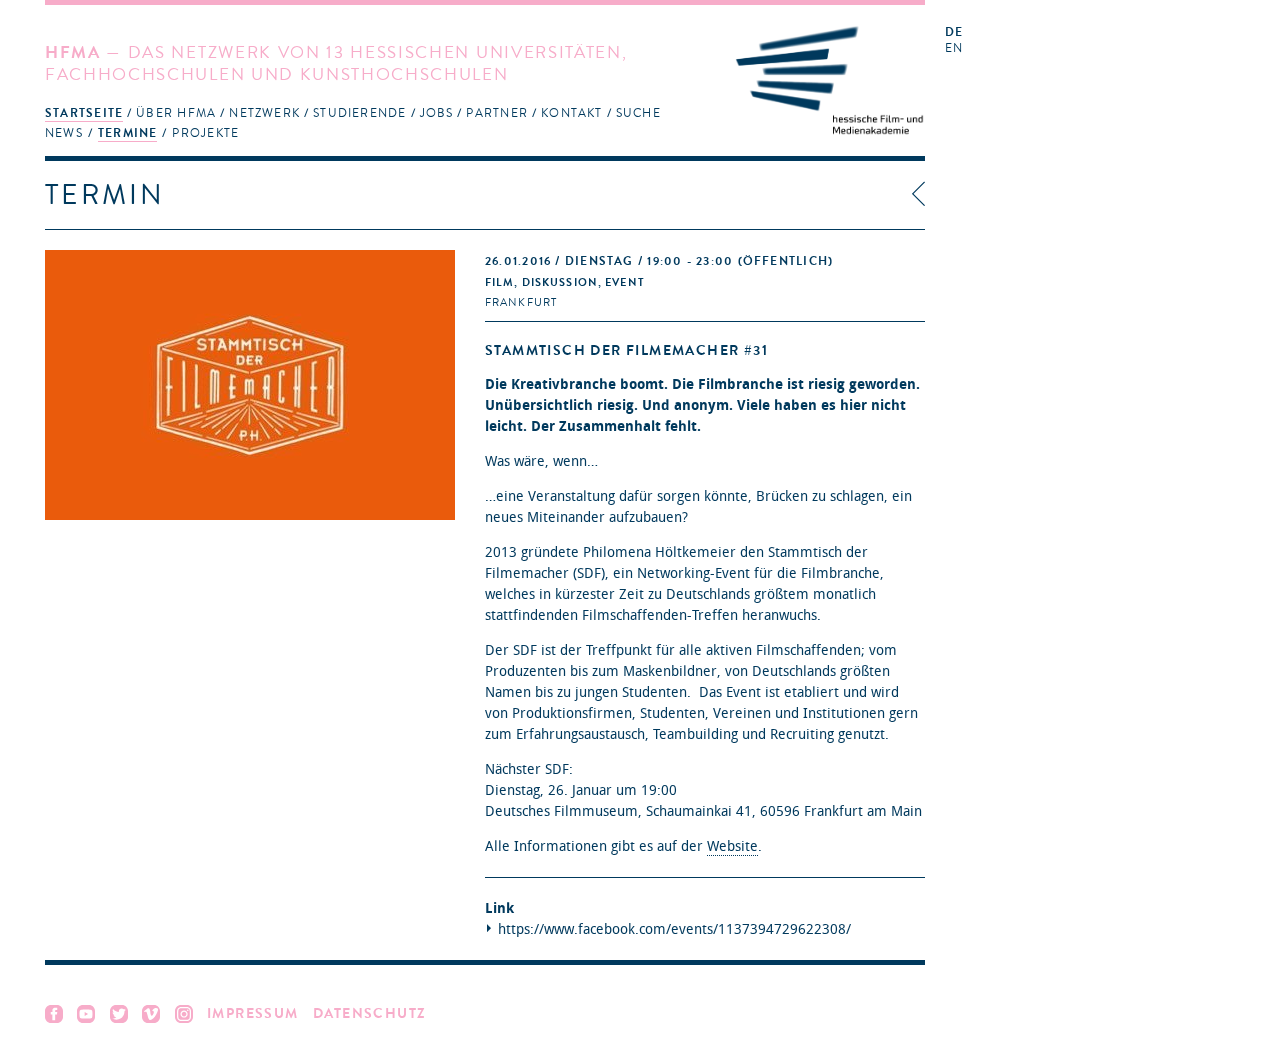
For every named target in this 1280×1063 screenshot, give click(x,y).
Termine (128, 133)
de (954, 32)
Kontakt (572, 113)
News (64, 133)
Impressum (253, 1013)
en (954, 48)
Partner (497, 113)
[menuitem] (84, 112)
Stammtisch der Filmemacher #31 (626, 350)
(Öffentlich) (659, 261)
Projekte (205, 133)
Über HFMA (176, 113)
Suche (638, 113)
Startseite (84, 113)
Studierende (359, 113)
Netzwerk (264, 113)
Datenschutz (369, 1013)
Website (732, 846)
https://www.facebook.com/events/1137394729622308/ (674, 929)
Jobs (437, 113)
